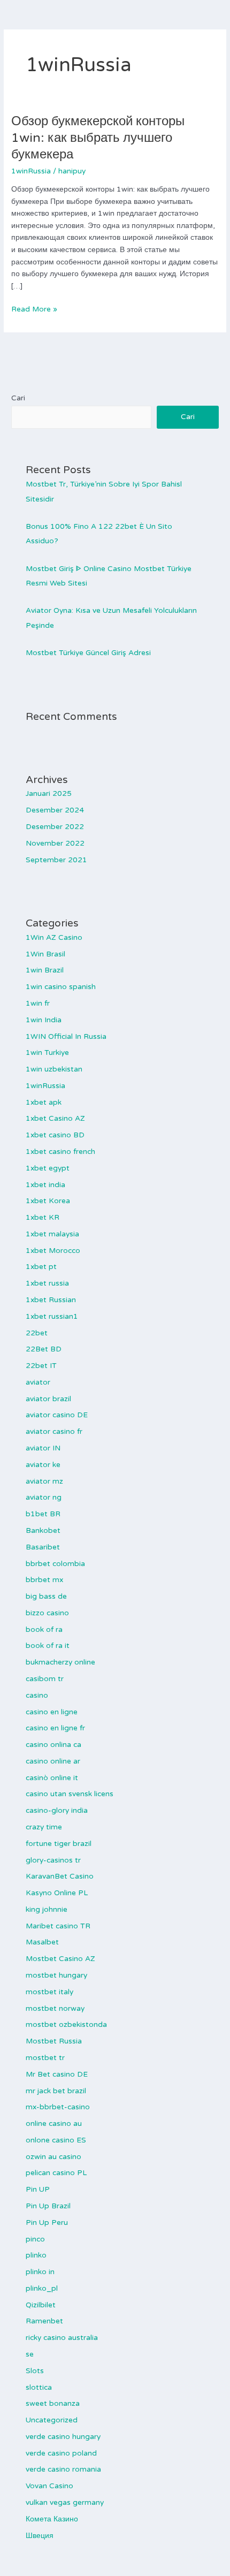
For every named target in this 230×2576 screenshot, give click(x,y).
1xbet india (45, 1185)
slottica (39, 2387)
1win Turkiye (47, 1053)
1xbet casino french (60, 1152)
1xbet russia (47, 1283)
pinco (35, 2239)
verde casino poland (61, 2453)
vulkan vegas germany (65, 2502)
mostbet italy (49, 1992)
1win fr (38, 1003)
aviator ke (43, 1465)
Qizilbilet (41, 2305)
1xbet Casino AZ (55, 1118)
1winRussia (31, 171)
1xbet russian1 (52, 1316)
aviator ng (44, 1497)
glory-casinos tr (53, 1860)
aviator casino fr (54, 1431)
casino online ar (53, 1761)
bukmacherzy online (60, 1662)
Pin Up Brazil (48, 2206)
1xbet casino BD (55, 1135)
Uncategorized (52, 2420)
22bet (37, 1333)
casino (37, 1695)
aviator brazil (48, 1399)
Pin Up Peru (47, 2222)
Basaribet (43, 1547)
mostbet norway (55, 2008)
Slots (35, 2371)
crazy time (44, 1827)
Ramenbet (44, 2321)
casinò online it (52, 1778)
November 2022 (55, 843)
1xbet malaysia (52, 1234)
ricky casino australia (62, 2338)
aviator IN (43, 1448)
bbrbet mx (44, 1580)
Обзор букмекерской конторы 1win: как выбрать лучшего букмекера (98, 138)
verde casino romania (63, 2469)
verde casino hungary (63, 2437)
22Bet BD (44, 1349)
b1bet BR (43, 1514)
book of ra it (48, 1646)
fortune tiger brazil (59, 1844)
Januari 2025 (49, 793)
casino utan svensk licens (70, 1794)
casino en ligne (52, 1712)
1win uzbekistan (54, 1069)
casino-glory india (57, 1810)
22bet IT (41, 1366)
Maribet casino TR (58, 1926)
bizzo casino (47, 1613)
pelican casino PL (56, 2173)
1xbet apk (44, 1102)
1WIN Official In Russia (66, 1036)
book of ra (44, 1629)
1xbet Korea (48, 1201)
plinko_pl (42, 2288)
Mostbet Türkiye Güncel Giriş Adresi (88, 653)
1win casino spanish (61, 987)
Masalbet (42, 1942)
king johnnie (47, 1909)
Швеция (40, 2536)
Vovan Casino (49, 2486)
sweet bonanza (53, 2403)
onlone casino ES (56, 2140)
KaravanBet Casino (60, 1876)
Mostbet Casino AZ (60, 1959)
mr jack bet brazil (56, 2091)
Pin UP (38, 2189)
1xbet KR (43, 1217)
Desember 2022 (55, 827)
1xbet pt (41, 1267)
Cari (18, 398)
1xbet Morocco (53, 1251)
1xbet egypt (48, 1168)
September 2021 (56, 860)
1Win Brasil (45, 954)
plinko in (40, 2272)
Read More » (34, 309)
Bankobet (43, 1530)
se (30, 2354)
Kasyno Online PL (57, 1893)
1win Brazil (45, 970)
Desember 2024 (55, 810)
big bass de (46, 1596)
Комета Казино (52, 2519)
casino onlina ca (53, 1745)
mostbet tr (45, 2058)
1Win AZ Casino (54, 937)
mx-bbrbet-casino (58, 2107)
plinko (36, 2255)
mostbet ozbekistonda (66, 2024)
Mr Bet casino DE (57, 2074)
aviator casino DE (57, 1415)
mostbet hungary (56, 1975)
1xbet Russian (51, 1300)
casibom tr (45, 1679)
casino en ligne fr (55, 1728)
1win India (44, 1020)
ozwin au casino (53, 2157)
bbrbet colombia (55, 1564)
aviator (38, 1382)
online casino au (54, 2123)
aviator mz (44, 1481)
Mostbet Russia (54, 2041)
